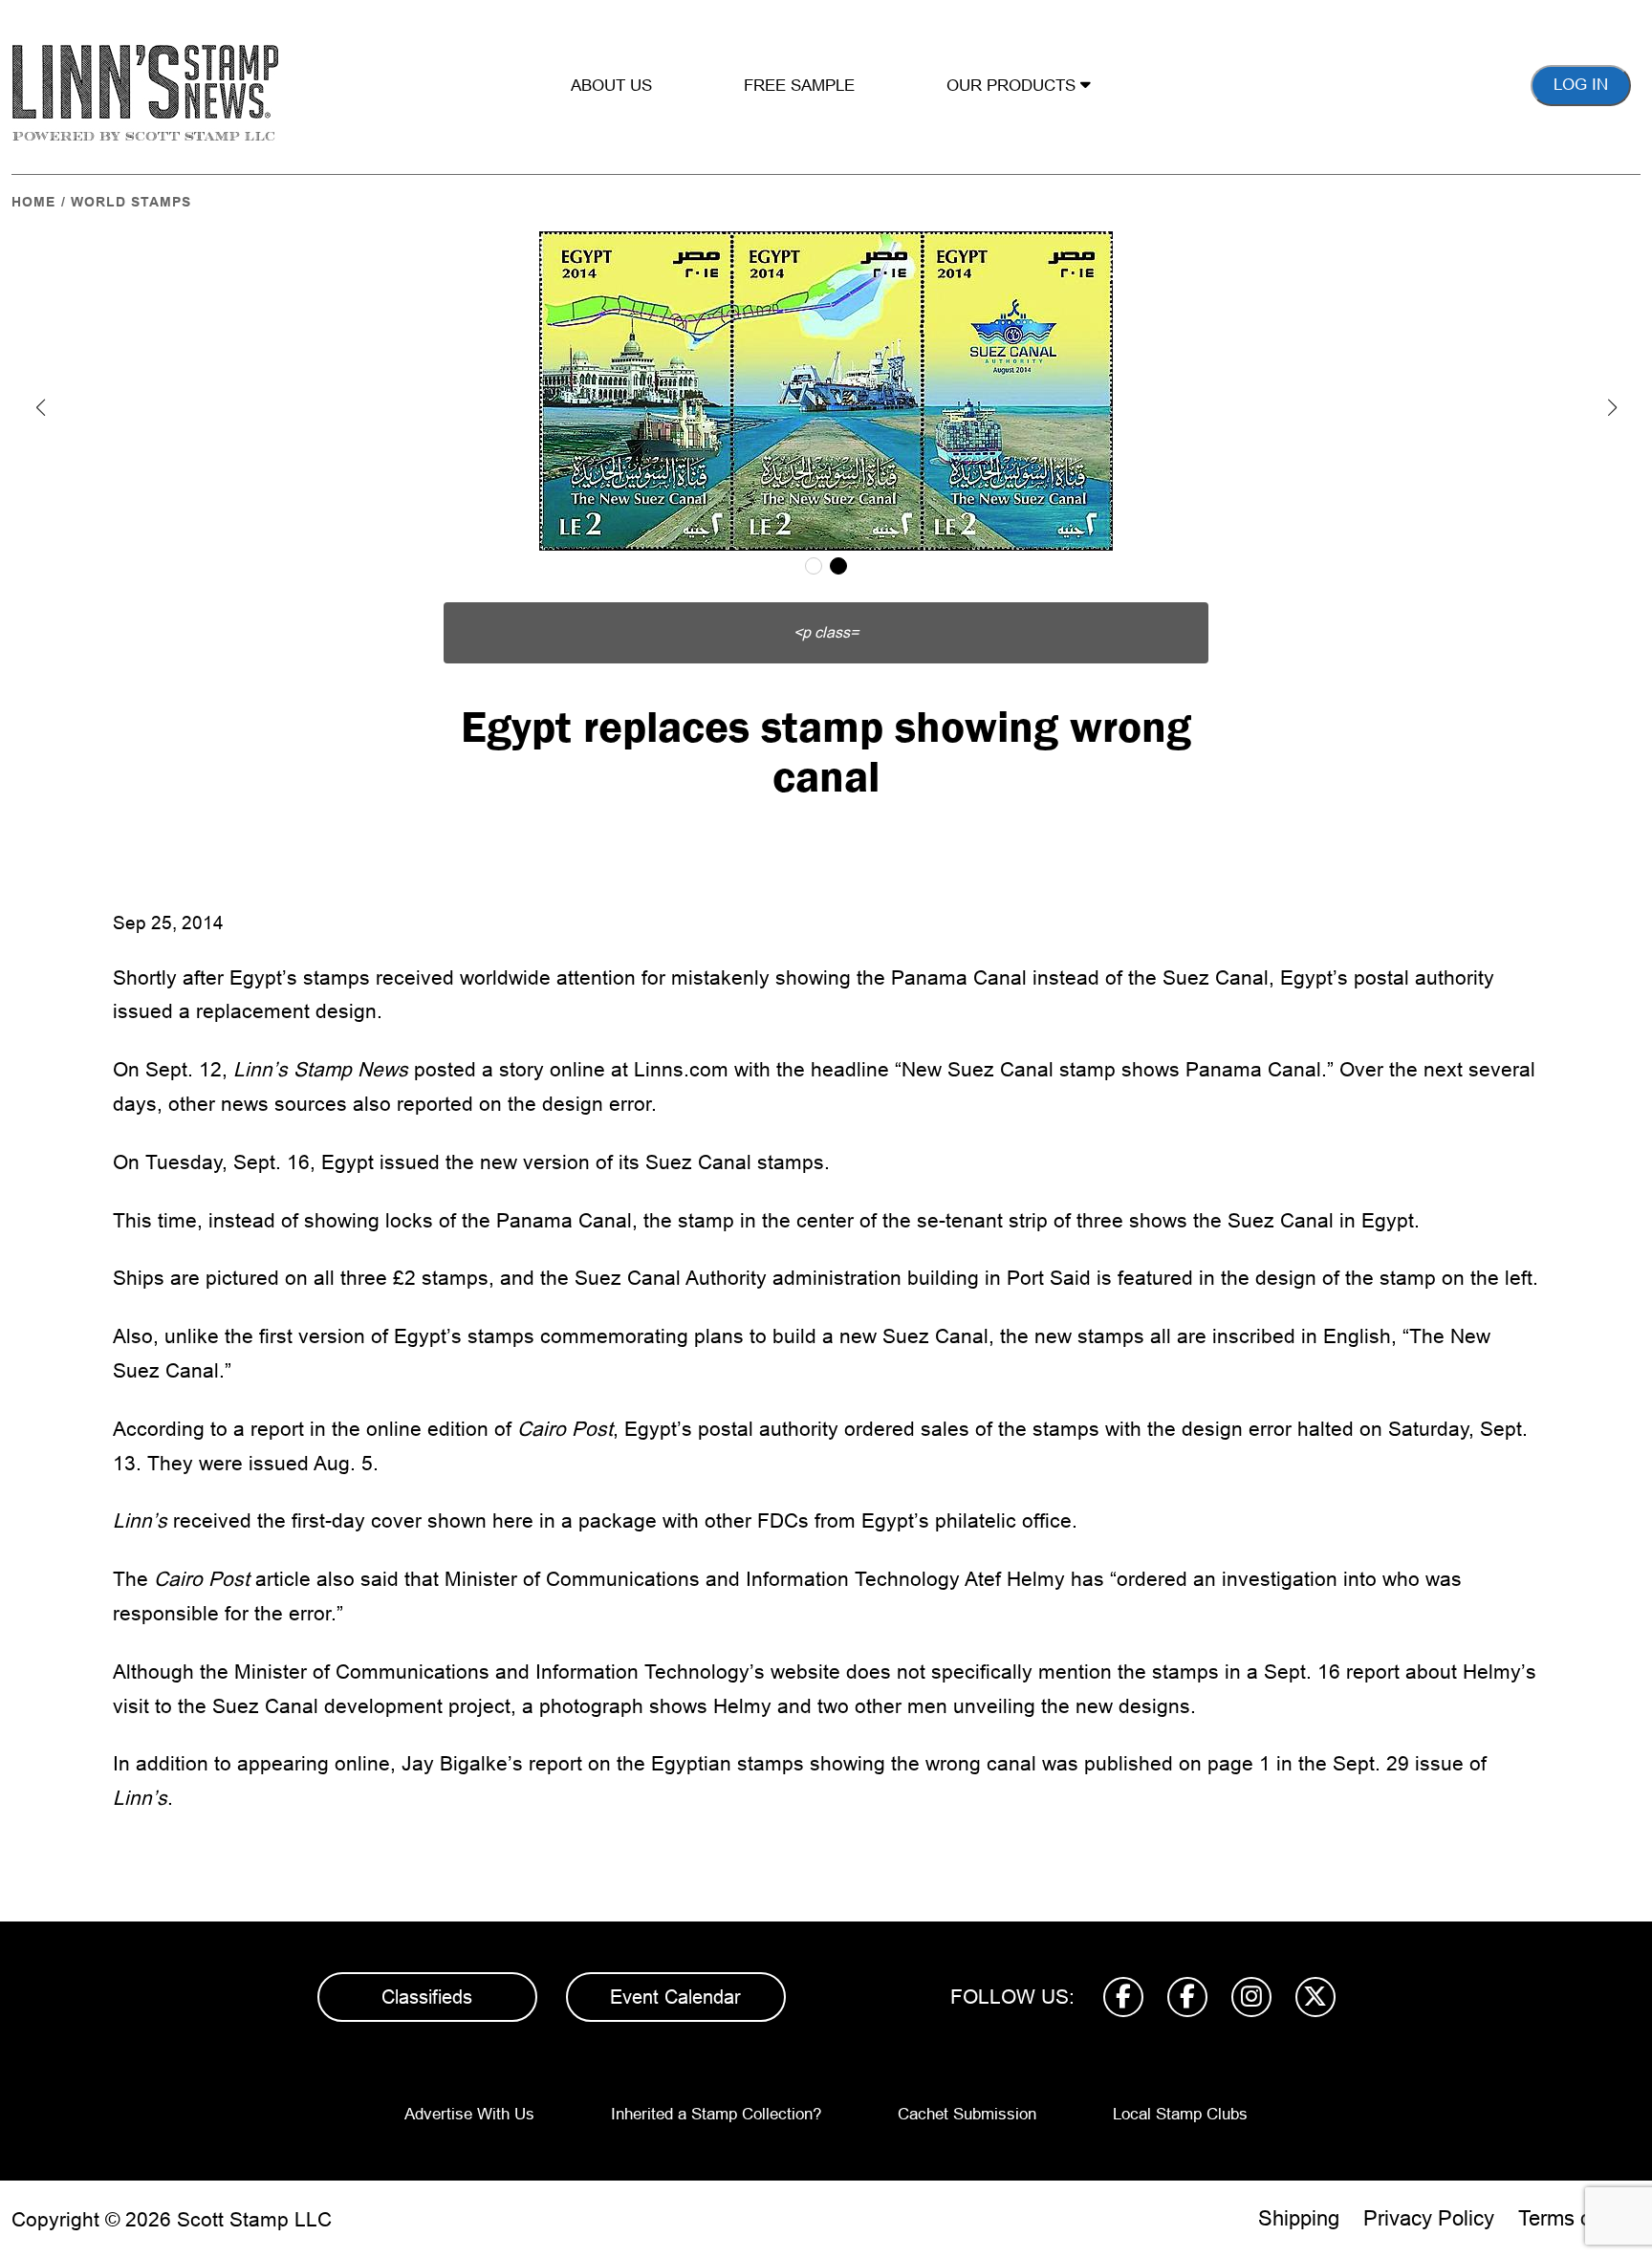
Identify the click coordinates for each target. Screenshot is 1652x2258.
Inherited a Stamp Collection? (716, 2114)
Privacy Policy (1429, 2218)
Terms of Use (1579, 2218)
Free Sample (799, 86)
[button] (40, 407)
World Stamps (131, 202)
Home (33, 202)
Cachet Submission (967, 2114)
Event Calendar (675, 1997)
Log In (1581, 85)
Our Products (1013, 86)
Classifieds (427, 1997)
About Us (611, 86)
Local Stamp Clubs (1180, 2114)
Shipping (1299, 2218)
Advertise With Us (469, 2114)
